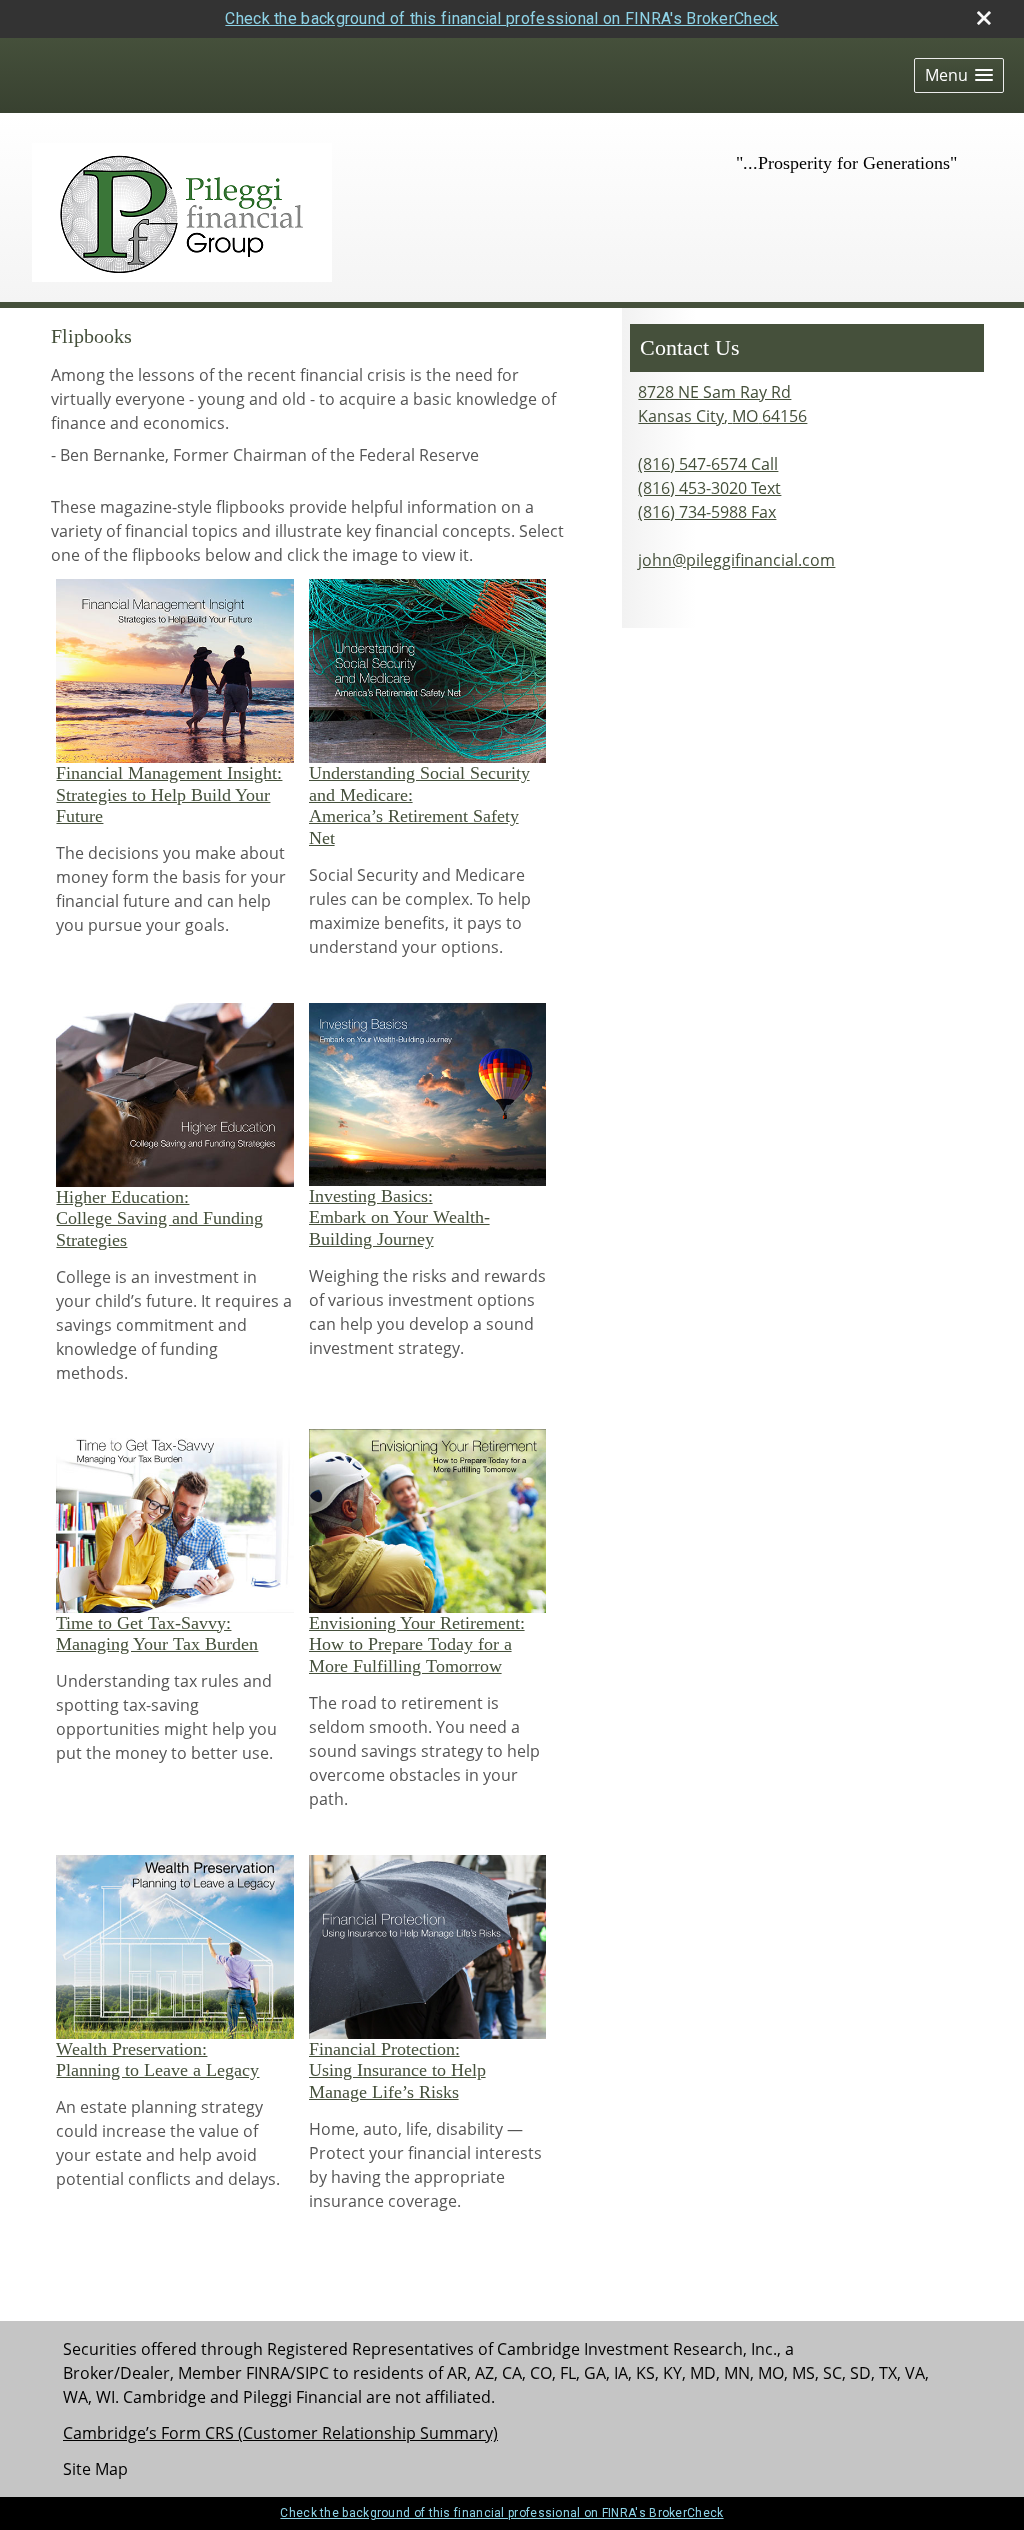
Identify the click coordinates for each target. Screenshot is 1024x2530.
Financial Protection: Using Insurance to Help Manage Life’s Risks (397, 2070)
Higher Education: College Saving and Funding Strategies (159, 1218)
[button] (959, 75)
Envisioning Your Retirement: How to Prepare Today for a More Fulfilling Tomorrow (417, 1644)
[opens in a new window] (175, 670)
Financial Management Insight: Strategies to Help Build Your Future (169, 794)
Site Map (95, 2469)
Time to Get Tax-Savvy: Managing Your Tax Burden (157, 1634)
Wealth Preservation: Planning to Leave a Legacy (157, 2060)
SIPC (312, 2373)
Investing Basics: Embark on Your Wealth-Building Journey (399, 1217)
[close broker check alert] (984, 18)
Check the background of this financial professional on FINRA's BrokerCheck (501, 18)
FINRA (268, 2373)
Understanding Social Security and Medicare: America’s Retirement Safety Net (419, 805)
